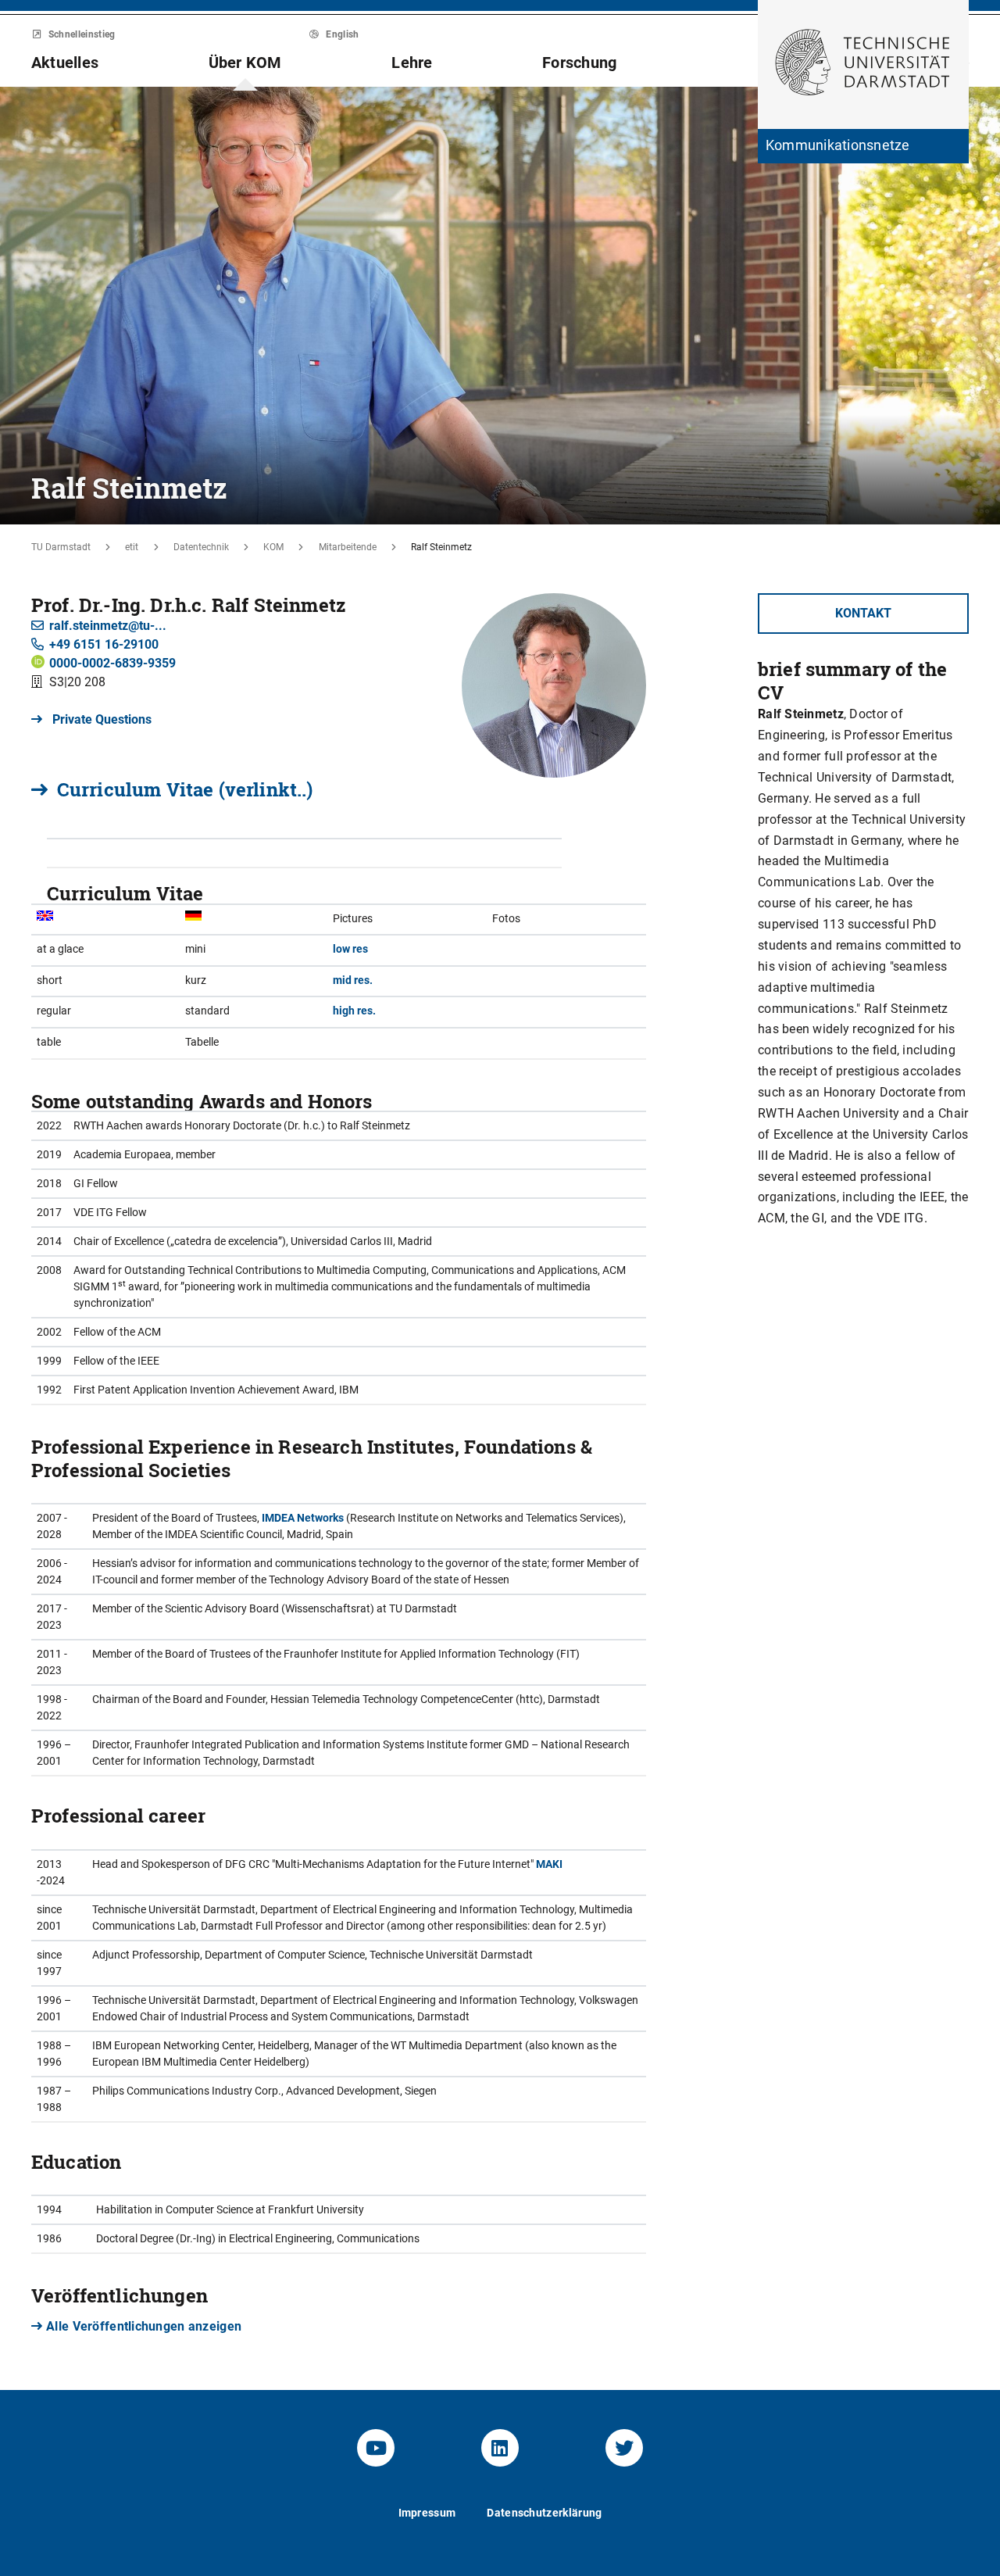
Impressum (427, 2513)
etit (132, 547)
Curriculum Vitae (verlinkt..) (185, 789)
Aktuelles (65, 63)
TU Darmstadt (61, 547)
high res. (354, 1011)
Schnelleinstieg (80, 34)
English (341, 34)
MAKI (549, 1864)
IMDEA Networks (303, 1518)
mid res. (353, 980)
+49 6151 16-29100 (104, 644)
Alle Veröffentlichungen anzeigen (144, 2326)
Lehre (412, 63)
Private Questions (100, 719)
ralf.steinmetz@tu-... (108, 626)
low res (350, 949)
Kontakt (863, 613)
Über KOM (245, 63)
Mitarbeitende (348, 547)
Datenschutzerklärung (544, 2513)
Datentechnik (201, 547)
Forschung (579, 63)
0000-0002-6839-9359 (112, 663)
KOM (273, 547)
